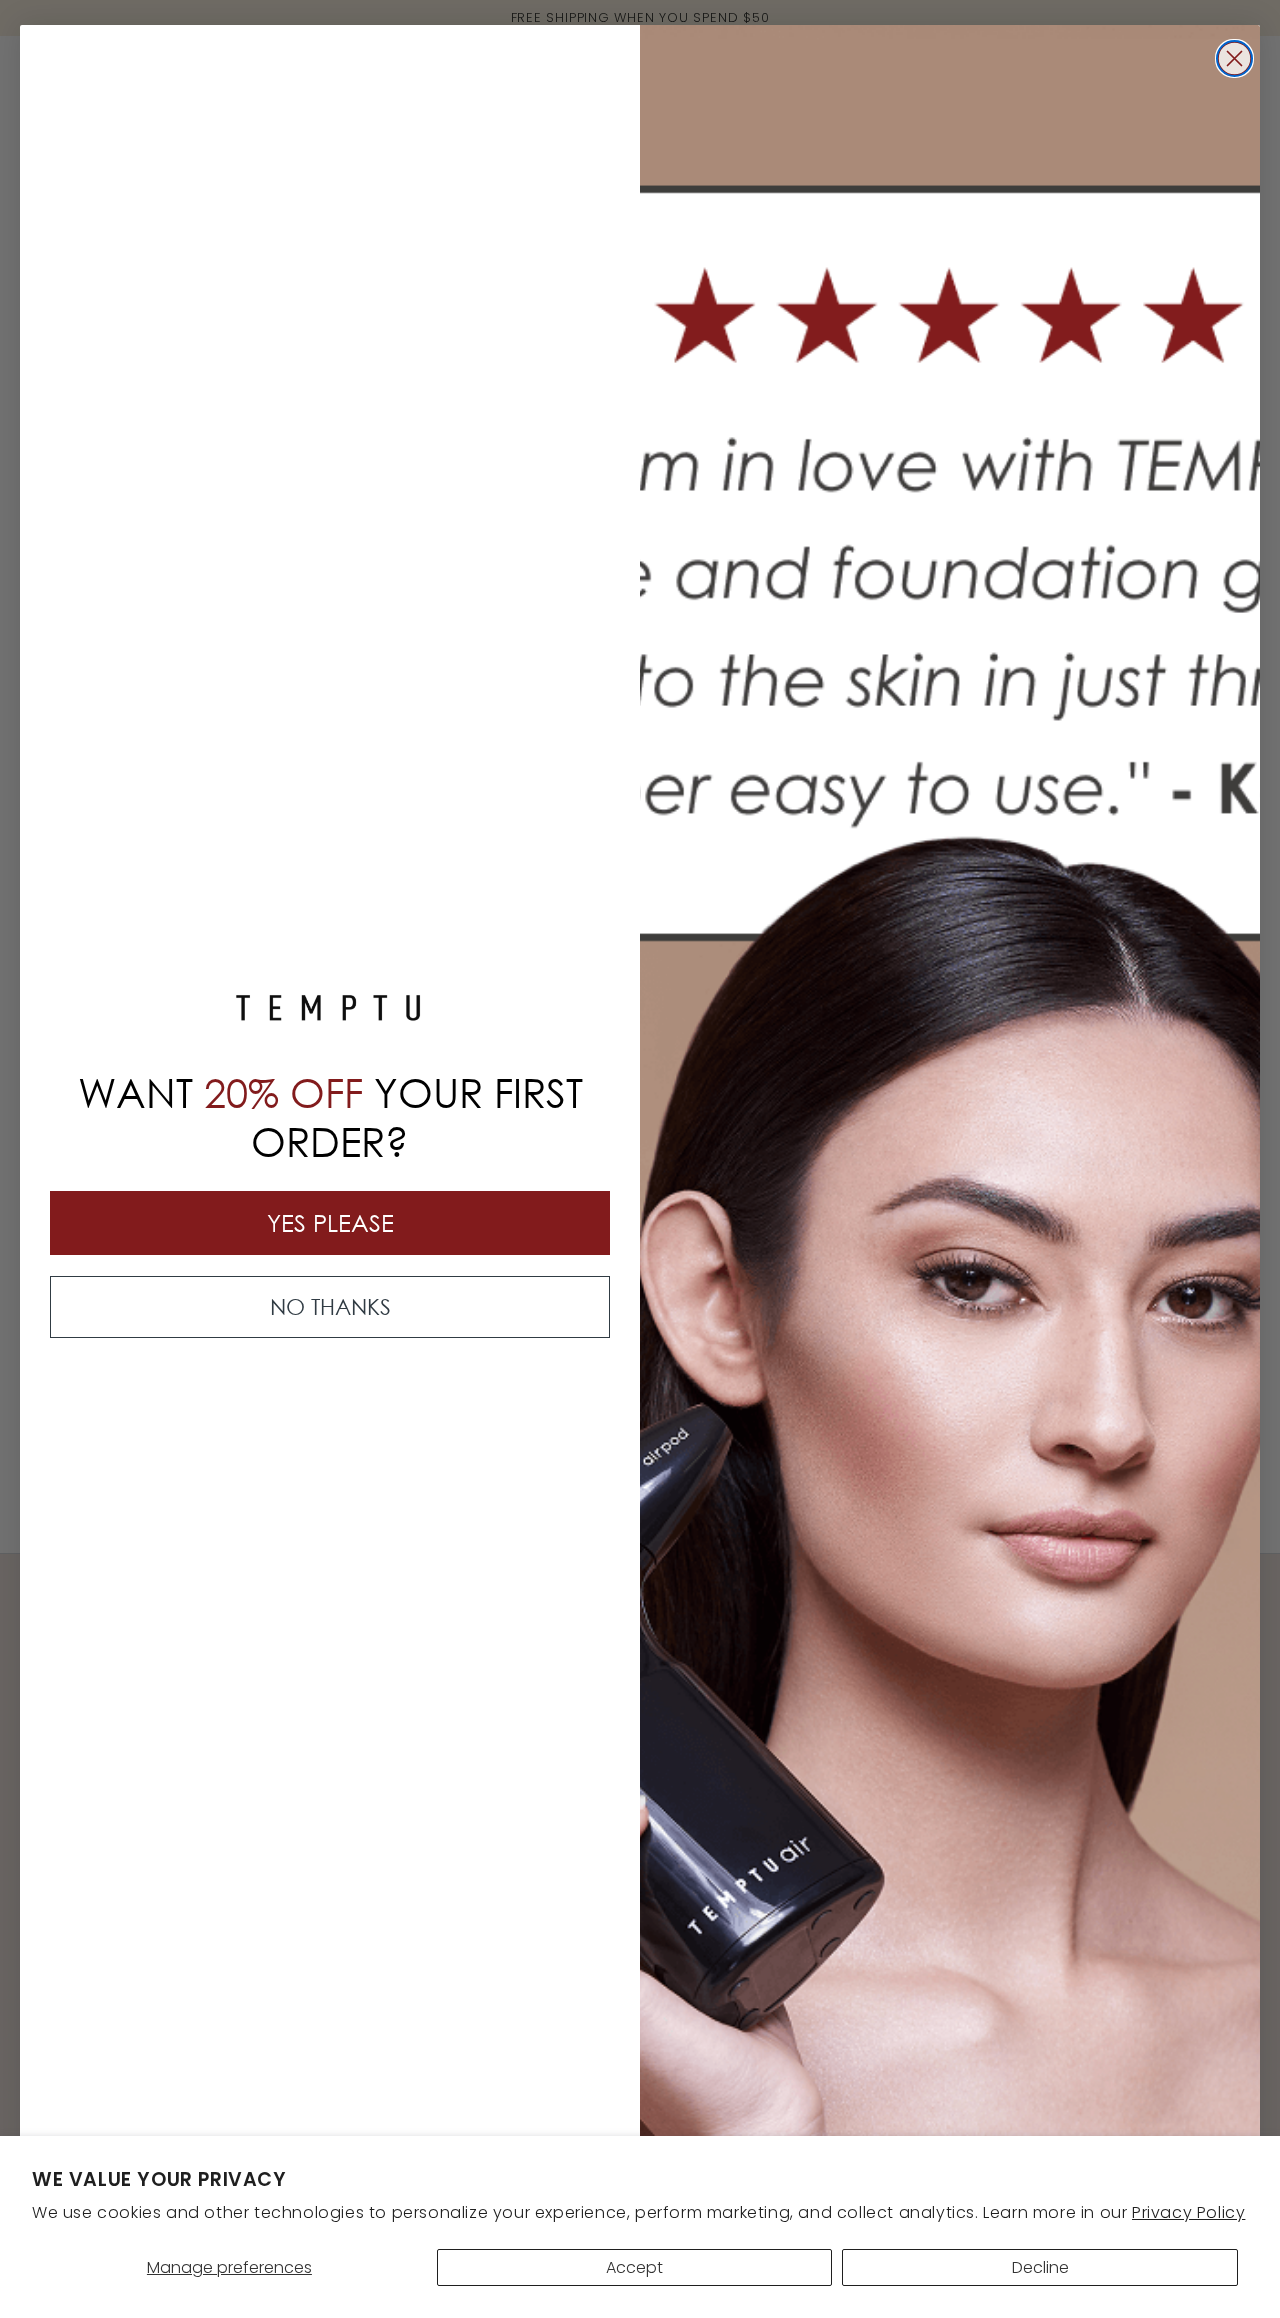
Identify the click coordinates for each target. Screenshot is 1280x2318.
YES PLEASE (330, 1222)
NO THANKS (330, 1306)
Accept (634, 2267)
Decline (1040, 2267)
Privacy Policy (1188, 2212)
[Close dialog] (1234, 58)
